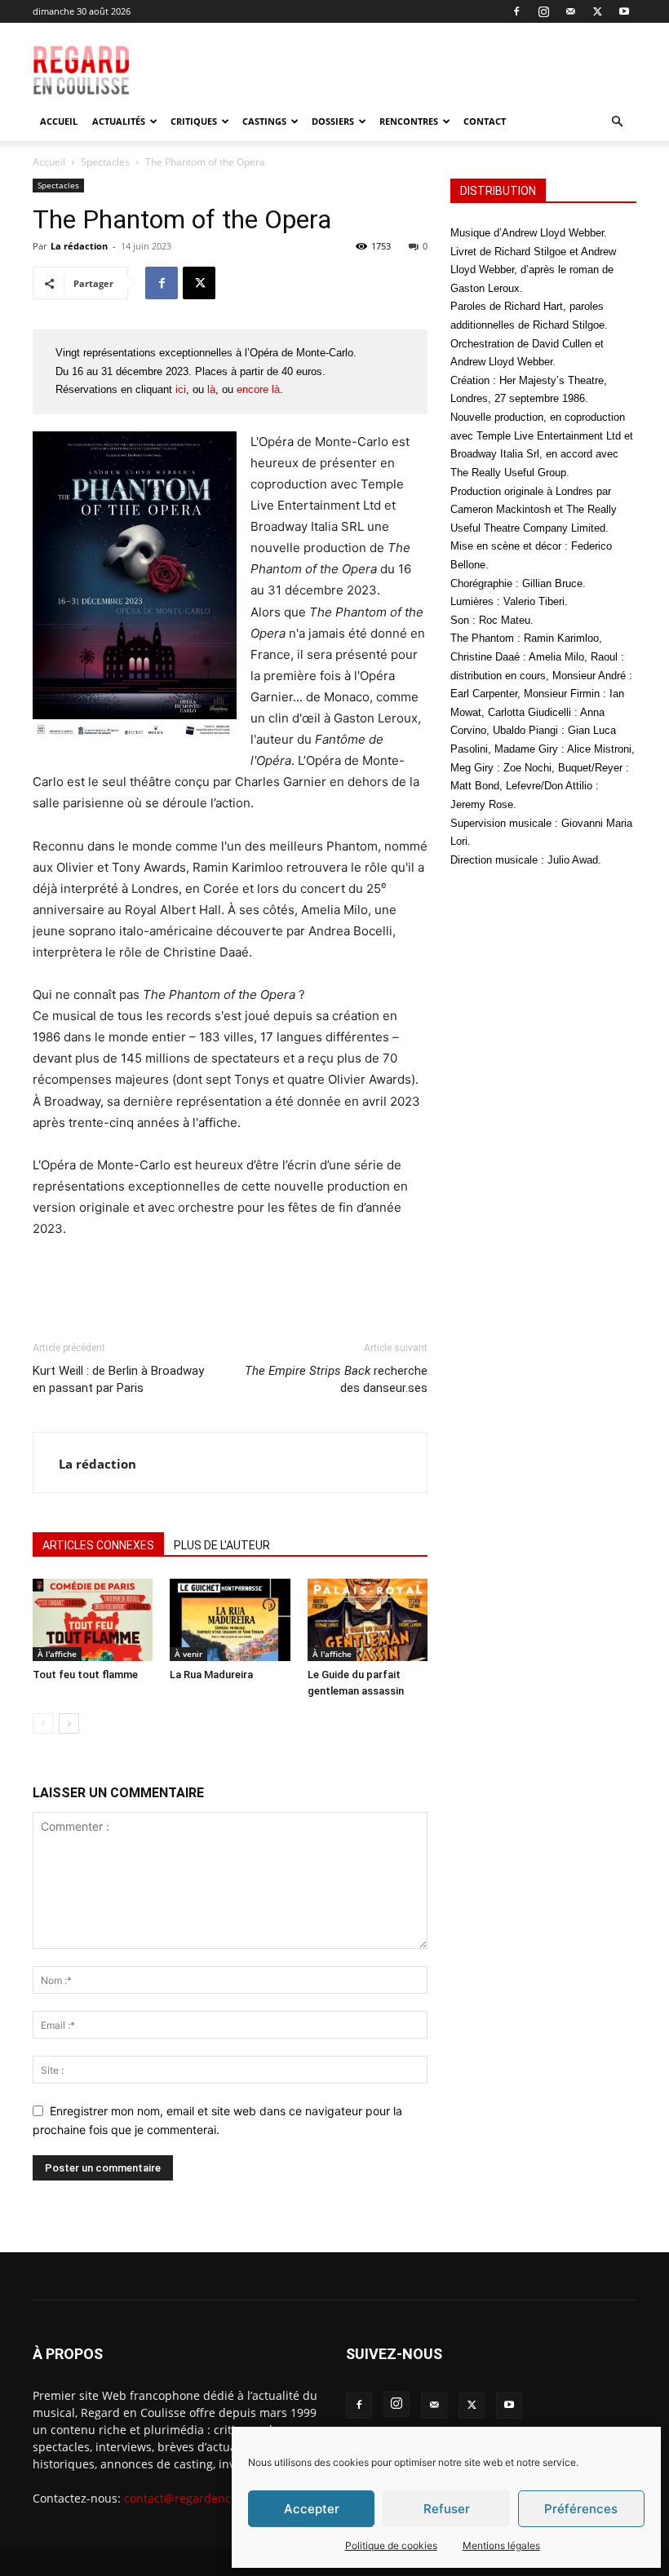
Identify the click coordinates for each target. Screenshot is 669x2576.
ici (181, 389)
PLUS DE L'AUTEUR (222, 1545)
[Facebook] (516, 11)
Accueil (59, 121)
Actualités (119, 121)
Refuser (447, 2509)
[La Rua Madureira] (230, 1620)
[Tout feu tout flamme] (93, 1620)
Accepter (312, 2509)
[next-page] (69, 1723)
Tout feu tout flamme (85, 1675)
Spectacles (105, 162)
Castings (264, 121)
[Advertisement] (422, 59)
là (211, 389)
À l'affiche (57, 1654)
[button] (617, 122)
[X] (597, 11)
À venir (188, 1654)
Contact (485, 121)
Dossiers (333, 121)
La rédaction (79, 246)
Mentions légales (501, 2545)
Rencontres (409, 121)
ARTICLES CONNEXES (98, 1545)
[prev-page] (43, 1723)
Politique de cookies (391, 2545)
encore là (258, 389)
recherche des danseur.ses (336, 1379)
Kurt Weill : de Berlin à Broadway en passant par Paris (118, 1379)
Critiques (194, 121)
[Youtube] (624, 11)
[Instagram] (543, 11)
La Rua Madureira (211, 1675)
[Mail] (570, 11)
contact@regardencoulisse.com (210, 2498)
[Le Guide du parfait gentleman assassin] (368, 1620)
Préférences (581, 2509)
